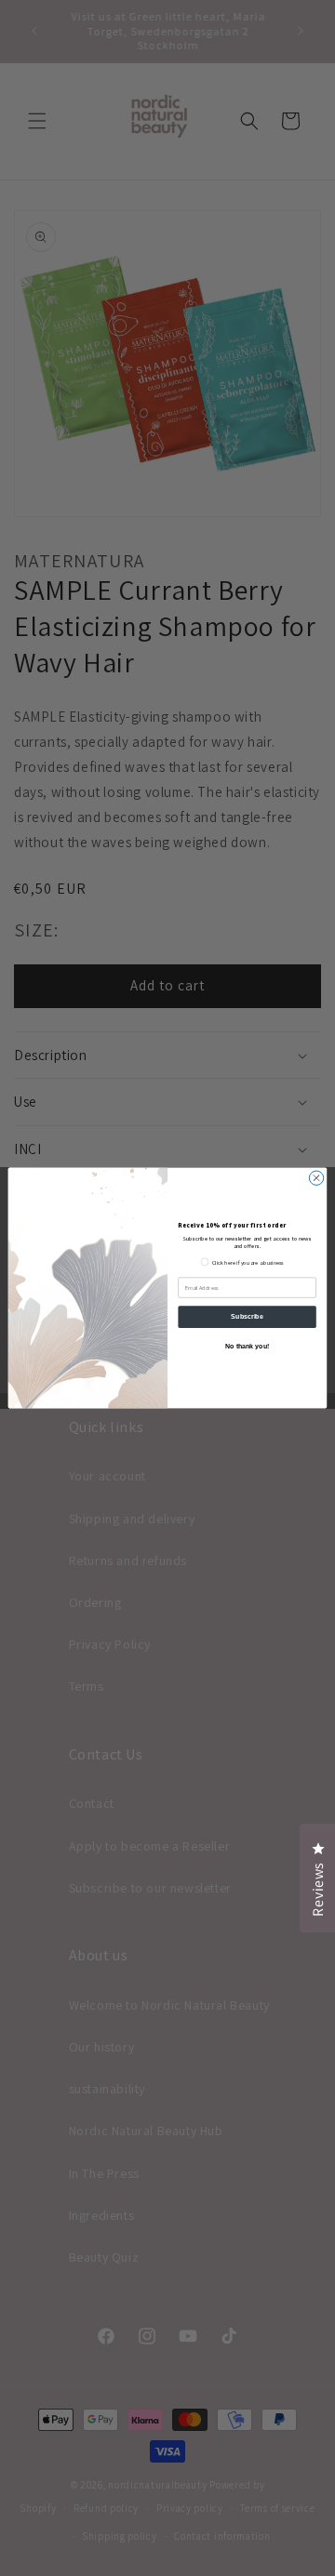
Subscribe (247, 1316)
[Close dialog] (316, 1178)
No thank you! (247, 1346)
